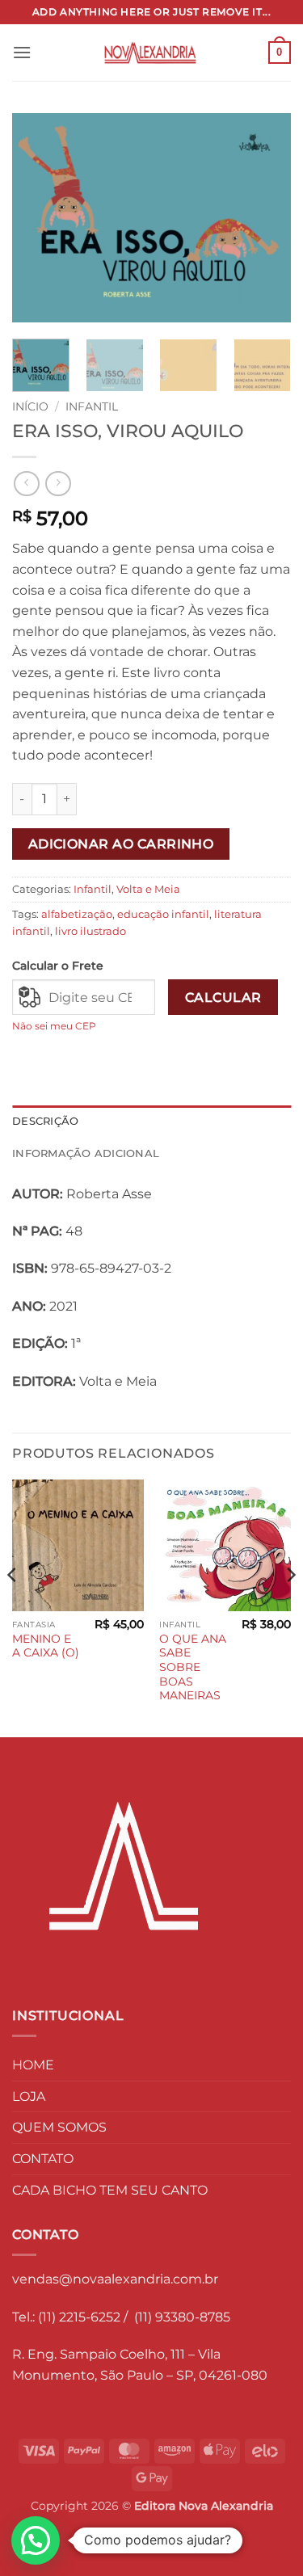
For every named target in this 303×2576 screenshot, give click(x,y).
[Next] (265, 218)
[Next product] (26, 484)
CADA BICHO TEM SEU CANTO (110, 2190)
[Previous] (38, 218)
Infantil (92, 406)
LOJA (29, 2096)
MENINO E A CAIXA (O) (46, 1646)
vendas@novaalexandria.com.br (115, 2279)
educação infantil (163, 914)
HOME (33, 2065)
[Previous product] (58, 484)
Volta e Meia (148, 889)
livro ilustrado (90, 931)
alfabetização (77, 914)
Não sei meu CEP (54, 1026)
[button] (22, 52)
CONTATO (43, 2159)
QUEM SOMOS (59, 2127)
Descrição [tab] (45, 1121)
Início (30, 406)
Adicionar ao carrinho (121, 844)
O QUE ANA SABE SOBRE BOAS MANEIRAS (193, 1667)
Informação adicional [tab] (86, 1153)
